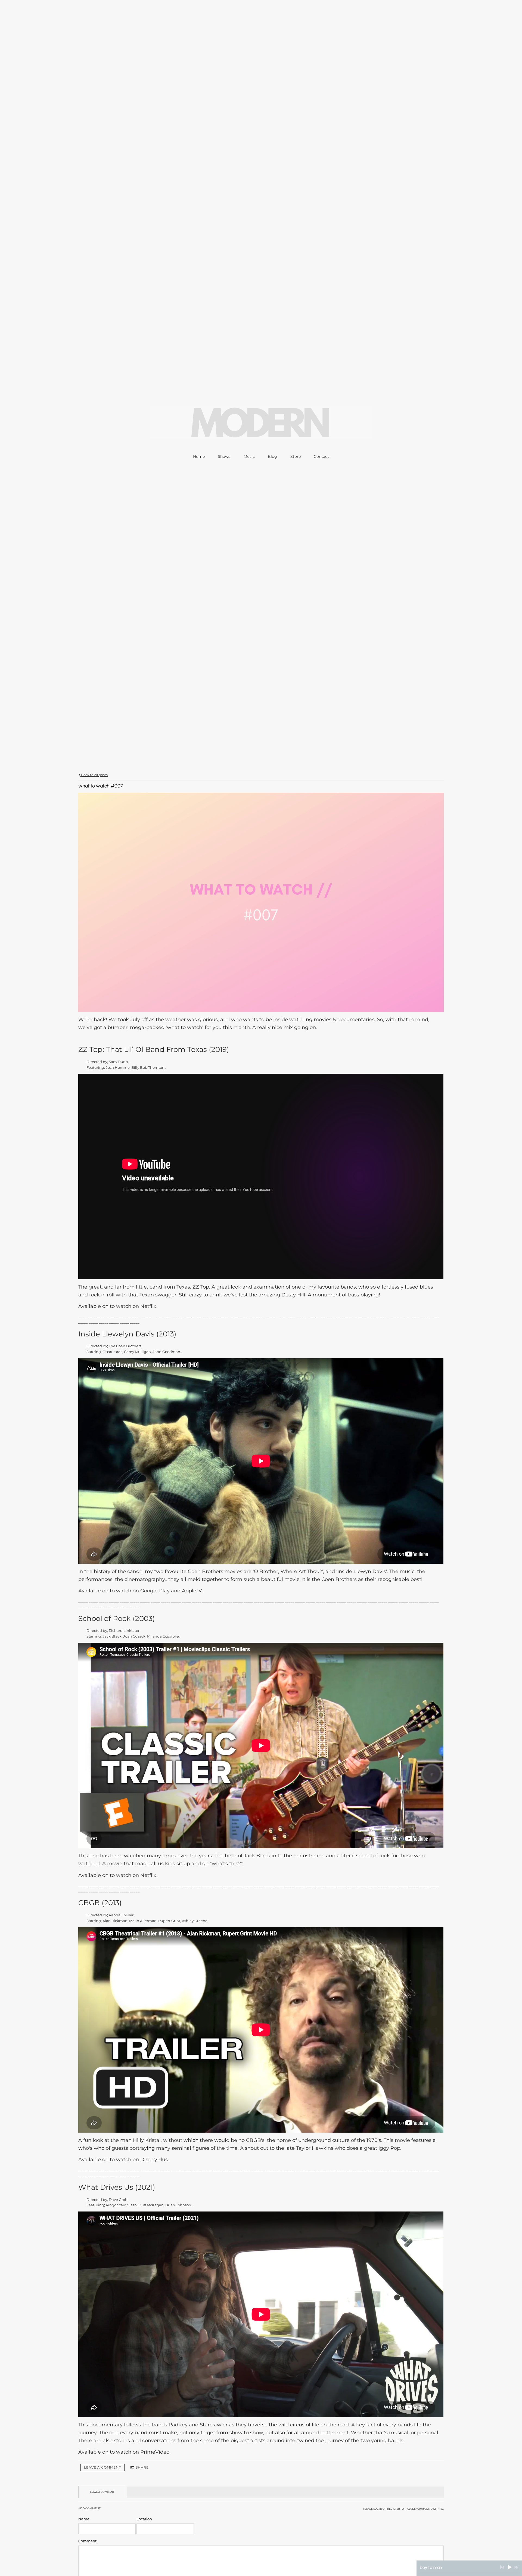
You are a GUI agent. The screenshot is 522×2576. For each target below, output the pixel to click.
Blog (272, 456)
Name (84, 2519)
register (394, 2509)
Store (296, 456)
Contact (321, 456)
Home (199, 456)
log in (378, 2509)
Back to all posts (94, 775)
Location (144, 2519)
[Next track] (516, 2567)
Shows (224, 456)
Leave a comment (102, 2467)
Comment (87, 2541)
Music (249, 456)
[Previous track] (502, 2567)
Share (142, 2467)
